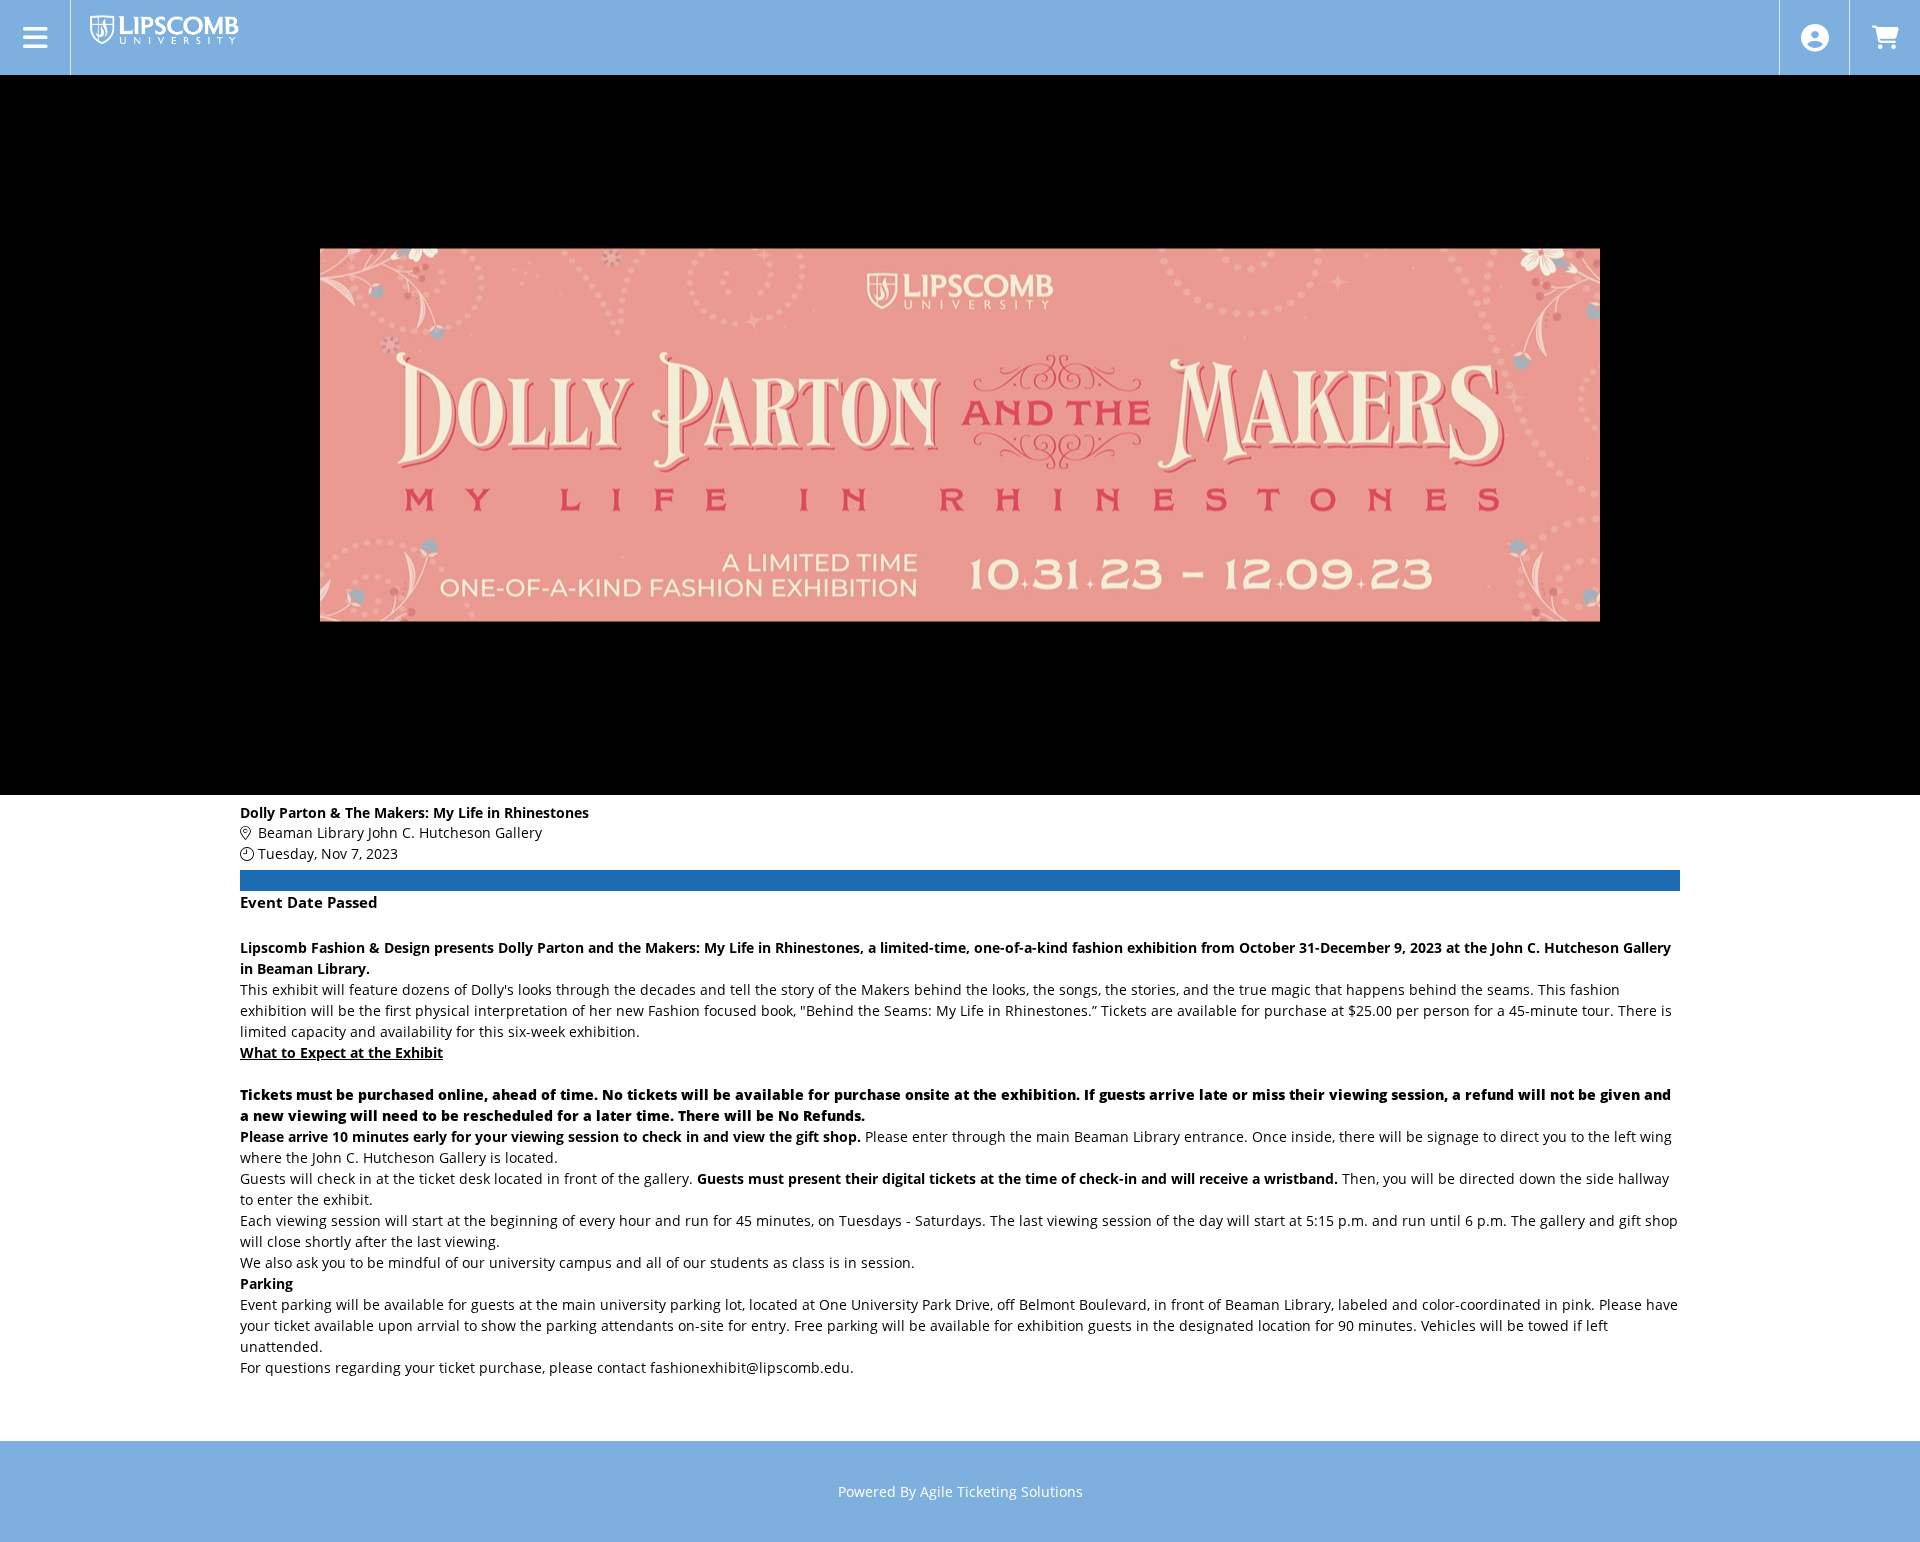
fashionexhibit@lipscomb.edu (750, 1367)
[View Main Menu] (35, 37)
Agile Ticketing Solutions (1001, 1491)
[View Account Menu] (1814, 37)
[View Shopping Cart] (1884, 37)
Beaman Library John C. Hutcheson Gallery (400, 832)
